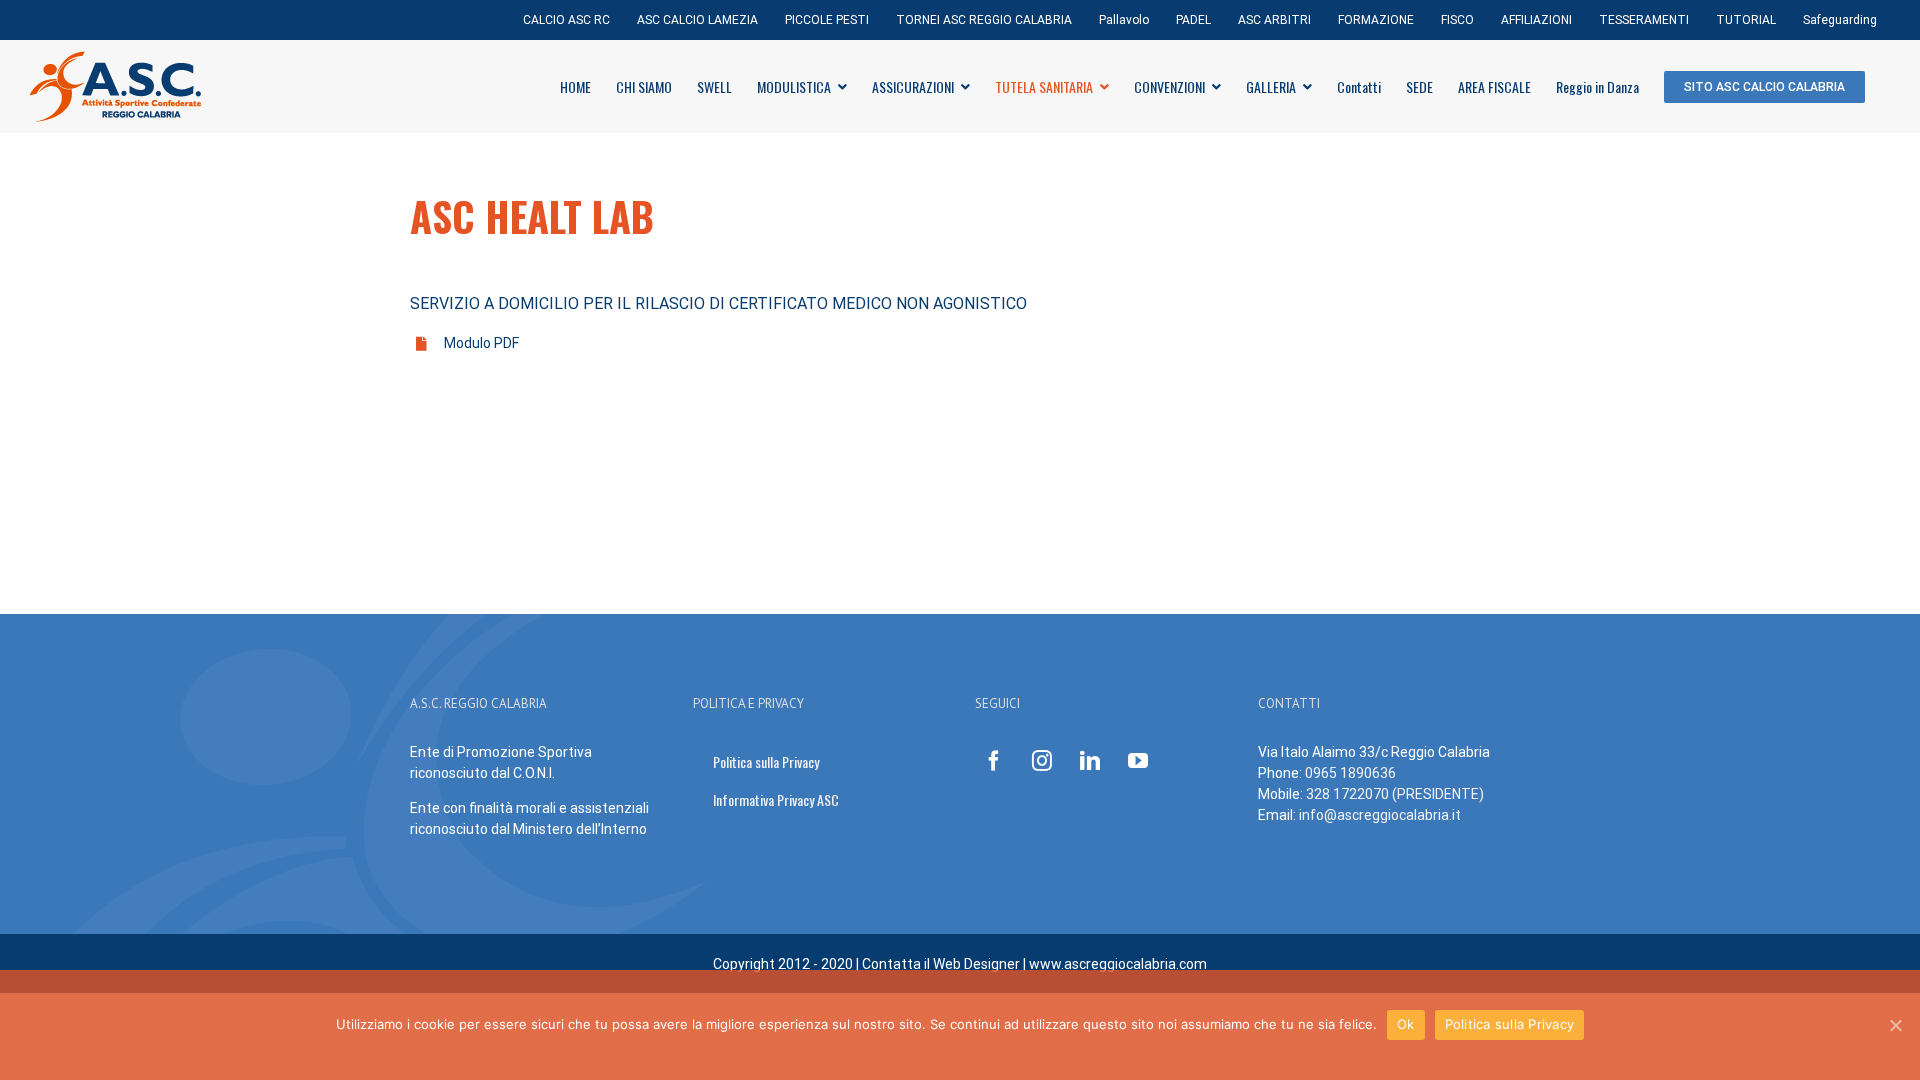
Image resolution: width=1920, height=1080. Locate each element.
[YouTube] (1138, 761)
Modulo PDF (481, 343)
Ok (1406, 1024)
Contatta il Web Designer (942, 964)
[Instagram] (1042, 761)
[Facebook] (994, 761)
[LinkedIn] (1090, 761)
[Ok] (1895, 1025)
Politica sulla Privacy (1510, 1024)
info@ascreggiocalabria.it (1380, 815)
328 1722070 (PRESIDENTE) (1395, 794)
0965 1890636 (1350, 773)
